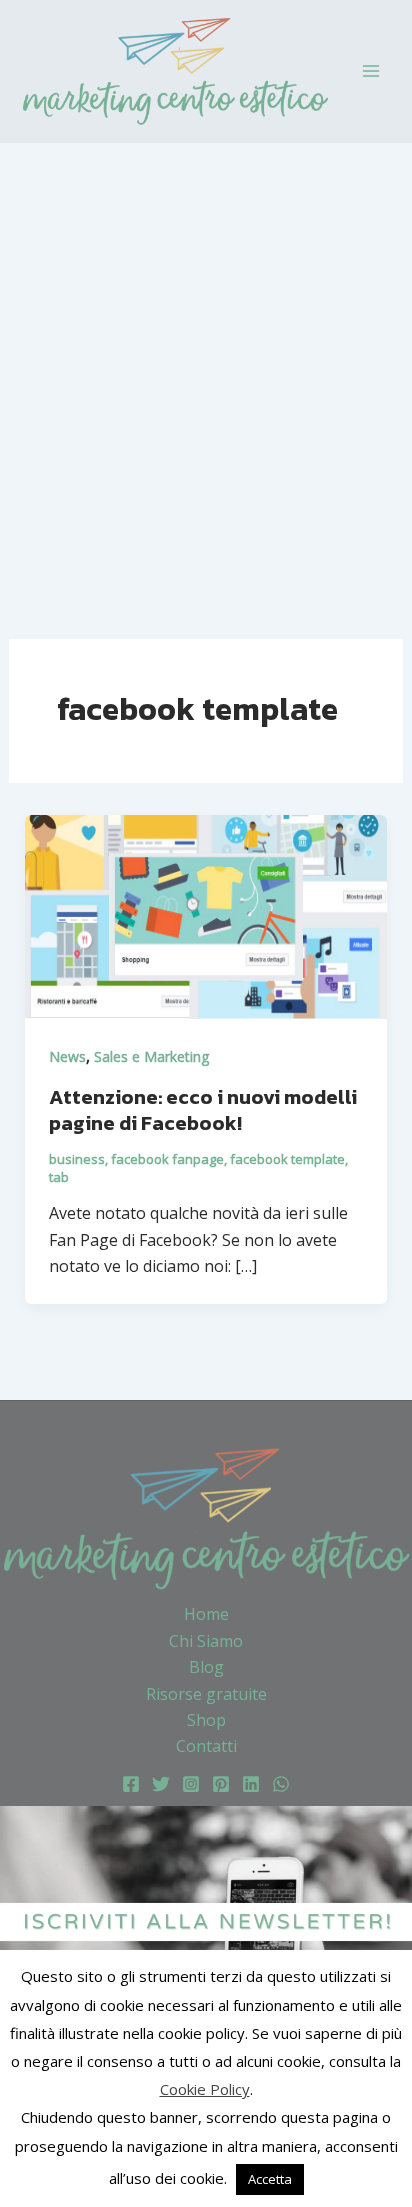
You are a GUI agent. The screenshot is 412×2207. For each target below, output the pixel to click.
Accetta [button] (270, 2179)
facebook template (287, 1159)
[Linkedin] (251, 1784)
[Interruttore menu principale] (371, 71)
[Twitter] (161, 1784)
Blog (206, 1667)
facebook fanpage (167, 1159)
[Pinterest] (221, 1784)
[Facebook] (131, 1784)
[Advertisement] (206, 359)
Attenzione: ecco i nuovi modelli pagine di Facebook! (203, 1110)
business (77, 1159)
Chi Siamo (206, 1641)
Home (206, 1614)
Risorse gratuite (206, 1694)
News (67, 1056)
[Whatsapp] (281, 1784)
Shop (206, 1720)
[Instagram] (191, 1784)
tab (59, 1177)
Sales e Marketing (151, 1056)
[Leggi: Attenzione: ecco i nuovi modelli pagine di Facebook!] (206, 916)
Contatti (206, 1746)
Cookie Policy (205, 2089)
